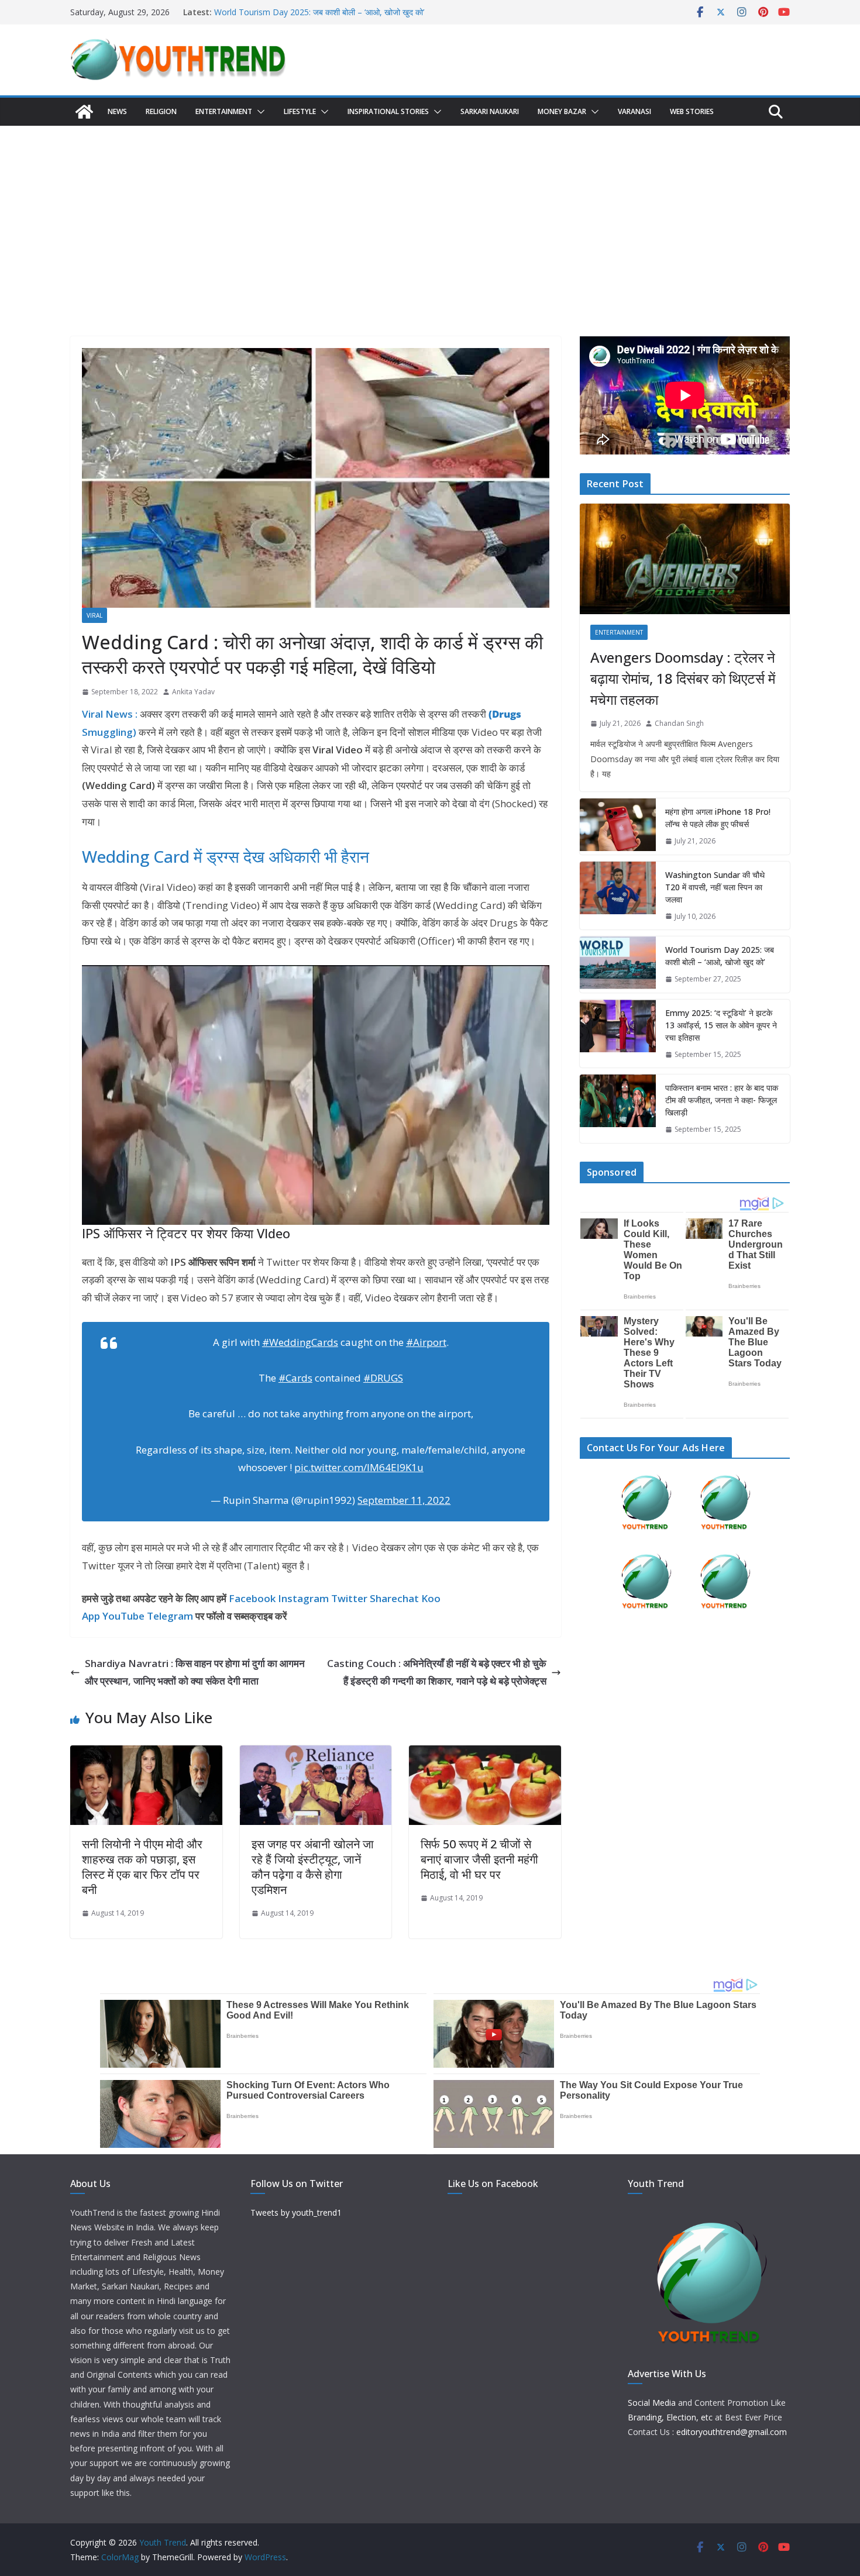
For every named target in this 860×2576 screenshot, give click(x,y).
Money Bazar (562, 111)
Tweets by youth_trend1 (296, 2212)
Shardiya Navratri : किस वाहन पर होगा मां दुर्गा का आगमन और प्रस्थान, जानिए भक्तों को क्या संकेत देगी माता (195, 1672)
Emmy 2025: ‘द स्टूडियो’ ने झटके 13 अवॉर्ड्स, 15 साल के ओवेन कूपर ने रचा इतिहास (721, 1025)
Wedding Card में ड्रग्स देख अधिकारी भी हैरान (226, 856)
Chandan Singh (679, 723)
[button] (259, 112)
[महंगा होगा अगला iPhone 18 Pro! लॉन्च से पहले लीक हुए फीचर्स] (618, 826)
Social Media (652, 2403)
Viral (94, 615)
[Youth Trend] (84, 112)
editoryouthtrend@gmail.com (732, 2432)
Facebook (252, 1598)
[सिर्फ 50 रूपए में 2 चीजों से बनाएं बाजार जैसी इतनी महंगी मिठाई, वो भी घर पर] (485, 1754)
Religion (161, 111)
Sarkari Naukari (490, 111)
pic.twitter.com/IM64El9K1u (359, 1467)
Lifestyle (300, 111)
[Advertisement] (430, 213)
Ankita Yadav (193, 692)
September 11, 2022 (404, 1500)
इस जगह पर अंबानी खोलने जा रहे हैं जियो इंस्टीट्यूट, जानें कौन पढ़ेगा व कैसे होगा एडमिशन (313, 1867)
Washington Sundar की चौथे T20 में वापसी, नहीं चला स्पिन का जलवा (715, 887)
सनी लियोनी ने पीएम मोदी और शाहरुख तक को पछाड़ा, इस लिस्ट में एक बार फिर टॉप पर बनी (142, 1867)
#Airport (426, 1342)
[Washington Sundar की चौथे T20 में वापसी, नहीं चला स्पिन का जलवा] (618, 896)
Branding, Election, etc (670, 2417)
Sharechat (394, 1598)
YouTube (123, 1616)
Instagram (303, 1598)
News (117, 111)
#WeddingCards (300, 1342)
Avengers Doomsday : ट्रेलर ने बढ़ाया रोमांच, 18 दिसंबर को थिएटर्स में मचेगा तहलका (683, 678)
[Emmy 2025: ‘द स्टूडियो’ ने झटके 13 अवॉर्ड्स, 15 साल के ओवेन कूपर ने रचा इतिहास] (618, 1034)
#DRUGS (383, 1378)
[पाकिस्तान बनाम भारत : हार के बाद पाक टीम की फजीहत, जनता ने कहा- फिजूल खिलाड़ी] (618, 1109)
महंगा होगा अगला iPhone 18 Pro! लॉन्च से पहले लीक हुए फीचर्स (718, 818)
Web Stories (692, 111)
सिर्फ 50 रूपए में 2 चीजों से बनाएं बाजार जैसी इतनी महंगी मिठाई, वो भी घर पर (479, 1859)
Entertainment (224, 111)
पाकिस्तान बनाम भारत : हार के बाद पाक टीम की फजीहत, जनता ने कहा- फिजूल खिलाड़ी (722, 1100)
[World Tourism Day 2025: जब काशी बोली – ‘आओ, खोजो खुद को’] (618, 965)
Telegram (170, 1616)
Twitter (349, 1598)
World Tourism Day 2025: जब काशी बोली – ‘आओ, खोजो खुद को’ (319, 12)
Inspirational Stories (388, 111)
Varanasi (634, 111)
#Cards (295, 1378)
